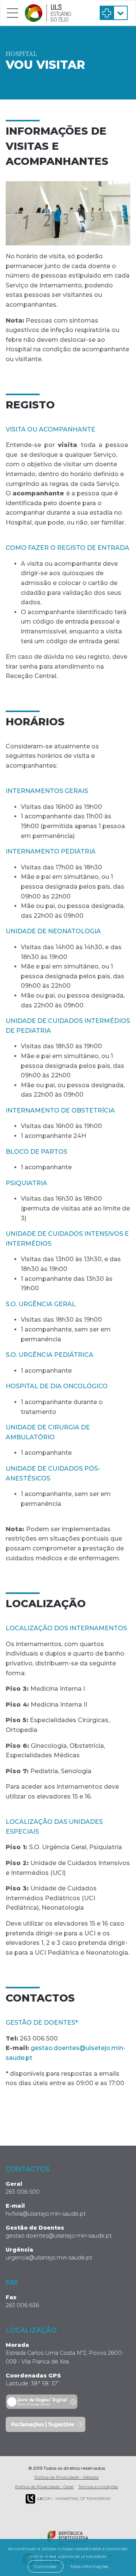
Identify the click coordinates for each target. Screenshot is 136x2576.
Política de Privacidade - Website (66, 2477)
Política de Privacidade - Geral (44, 2487)
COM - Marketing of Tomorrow (74, 2499)
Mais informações (90, 2566)
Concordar (46, 2566)
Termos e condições (98, 2487)
